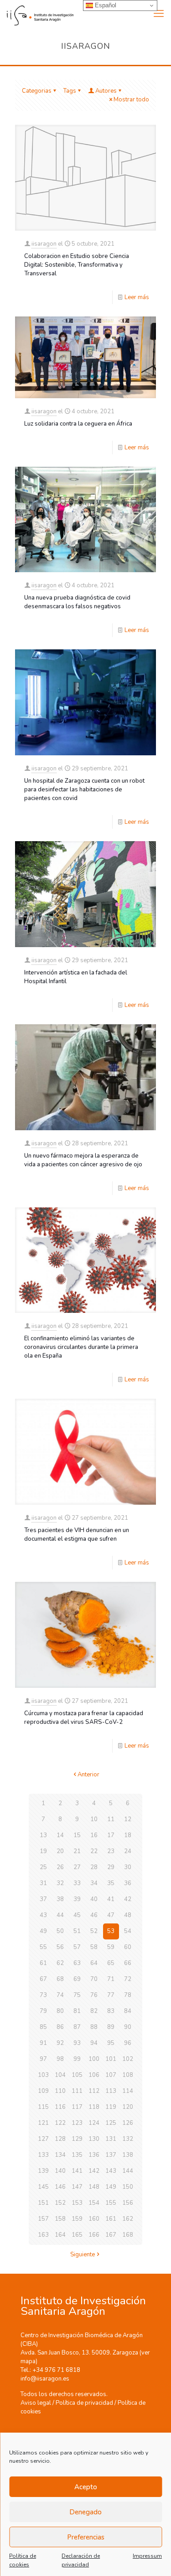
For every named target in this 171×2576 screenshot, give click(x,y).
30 (128, 1867)
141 (77, 2171)
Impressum (147, 2556)
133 (43, 2155)
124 (94, 2123)
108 (128, 2075)
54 (128, 1931)
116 (60, 2107)
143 (111, 2171)
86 (60, 2027)
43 (43, 1915)
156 (128, 2203)
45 (77, 1915)
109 (43, 2091)
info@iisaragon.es (45, 2379)
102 (128, 2059)
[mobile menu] (159, 14)
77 (111, 1995)
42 (128, 1899)
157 (43, 2219)
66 (128, 1963)
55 (43, 1947)
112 (94, 2091)
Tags (70, 91)
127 (43, 2139)
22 (94, 1851)
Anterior (88, 1775)
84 (128, 2011)
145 (43, 2187)
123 (77, 2123)
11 (111, 1819)
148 (94, 2187)
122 (60, 2123)
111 (77, 2091)
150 (128, 2187)
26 (60, 1867)
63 (77, 1963)
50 (60, 1931)
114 (128, 2091)
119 (111, 2107)
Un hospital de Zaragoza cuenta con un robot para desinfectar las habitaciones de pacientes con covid (84, 790)
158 (60, 2219)
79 (43, 2011)
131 (111, 2139)
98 (60, 2059)
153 (77, 2203)
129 (77, 2139)
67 (43, 1979)
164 (60, 2235)
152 (60, 2203)
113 (111, 2091)
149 (111, 2187)
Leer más (137, 297)
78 (128, 1995)
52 (94, 1931)
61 (43, 1963)
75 (77, 1995)
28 (94, 1867)
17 (111, 1835)
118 (94, 2107)
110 (60, 2091)
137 (111, 2155)
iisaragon (44, 244)
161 (111, 2219)
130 (94, 2139)
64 (94, 1963)
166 (94, 2235)
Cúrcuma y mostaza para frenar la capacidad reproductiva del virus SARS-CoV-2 (84, 1718)
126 (128, 2123)
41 (111, 1899)
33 (77, 1883)
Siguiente (83, 2255)
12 (128, 1819)
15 (77, 1835)
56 (60, 1947)
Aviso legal (36, 2403)
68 (60, 1979)
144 (128, 2171)
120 (128, 2107)
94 (94, 2043)
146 (60, 2187)
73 (43, 1995)
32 (60, 1883)
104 (60, 2075)
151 (43, 2203)
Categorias (37, 91)
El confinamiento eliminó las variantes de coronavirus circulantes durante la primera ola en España (81, 1347)
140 (60, 2171)
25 (43, 1867)
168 (128, 2235)
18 (128, 1835)
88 (94, 2027)
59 (111, 1947)
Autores (106, 91)
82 (94, 2011)
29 (111, 1867)
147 (77, 2187)
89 (111, 2027)
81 (77, 2011)
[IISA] (37, 14)
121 (43, 2123)
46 (94, 1915)
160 (94, 2219)
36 (128, 1883)
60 (128, 1947)
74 (60, 1995)
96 (128, 2043)
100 (94, 2059)
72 (128, 1979)
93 (77, 2043)
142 (94, 2171)
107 (111, 2075)
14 (60, 1835)
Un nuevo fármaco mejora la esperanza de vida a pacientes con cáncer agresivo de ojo (83, 1160)
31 (43, 1883)
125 (111, 2123)
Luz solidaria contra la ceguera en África (78, 424)
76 (94, 1995)
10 (94, 1819)
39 (77, 1899)
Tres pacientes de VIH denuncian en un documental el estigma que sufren (77, 1535)
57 (77, 1947)
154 (94, 2203)
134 (60, 2155)
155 (111, 2203)
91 (43, 2043)
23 (111, 1851)
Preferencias (86, 2537)
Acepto (86, 2487)
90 (128, 2027)
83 (111, 2011)
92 (60, 2043)
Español (105, 5)
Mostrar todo (131, 100)
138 (128, 2155)
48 (128, 1915)
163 (43, 2235)
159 (77, 2219)
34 (94, 1883)
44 (60, 1915)
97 (43, 2059)
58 (94, 1947)
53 (111, 1931)
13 (43, 1835)
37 (43, 1899)
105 (77, 2075)
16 (94, 1835)
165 (77, 2235)
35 (111, 1883)
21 (77, 1851)
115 (43, 2107)
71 (111, 1979)
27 (77, 1867)
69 (77, 1979)
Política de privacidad (84, 2403)
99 (77, 2059)
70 (94, 1979)
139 (43, 2171)
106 (94, 2075)
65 (111, 1963)
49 (43, 1931)
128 (60, 2139)
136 (94, 2155)
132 (128, 2139)
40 (94, 1899)
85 (43, 2027)
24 (128, 1851)
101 (111, 2059)
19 (43, 1851)
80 (60, 2011)
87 (77, 2027)
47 (111, 1915)
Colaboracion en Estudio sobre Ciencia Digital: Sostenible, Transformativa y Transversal (77, 265)
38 (60, 1899)
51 (77, 1931)
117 (77, 2107)
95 (111, 2043)
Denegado (85, 2512)
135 (77, 2155)
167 (111, 2235)
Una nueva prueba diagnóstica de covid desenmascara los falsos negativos (77, 602)
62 (60, 1963)
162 (128, 2219)
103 (43, 2075)
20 (60, 1851)
